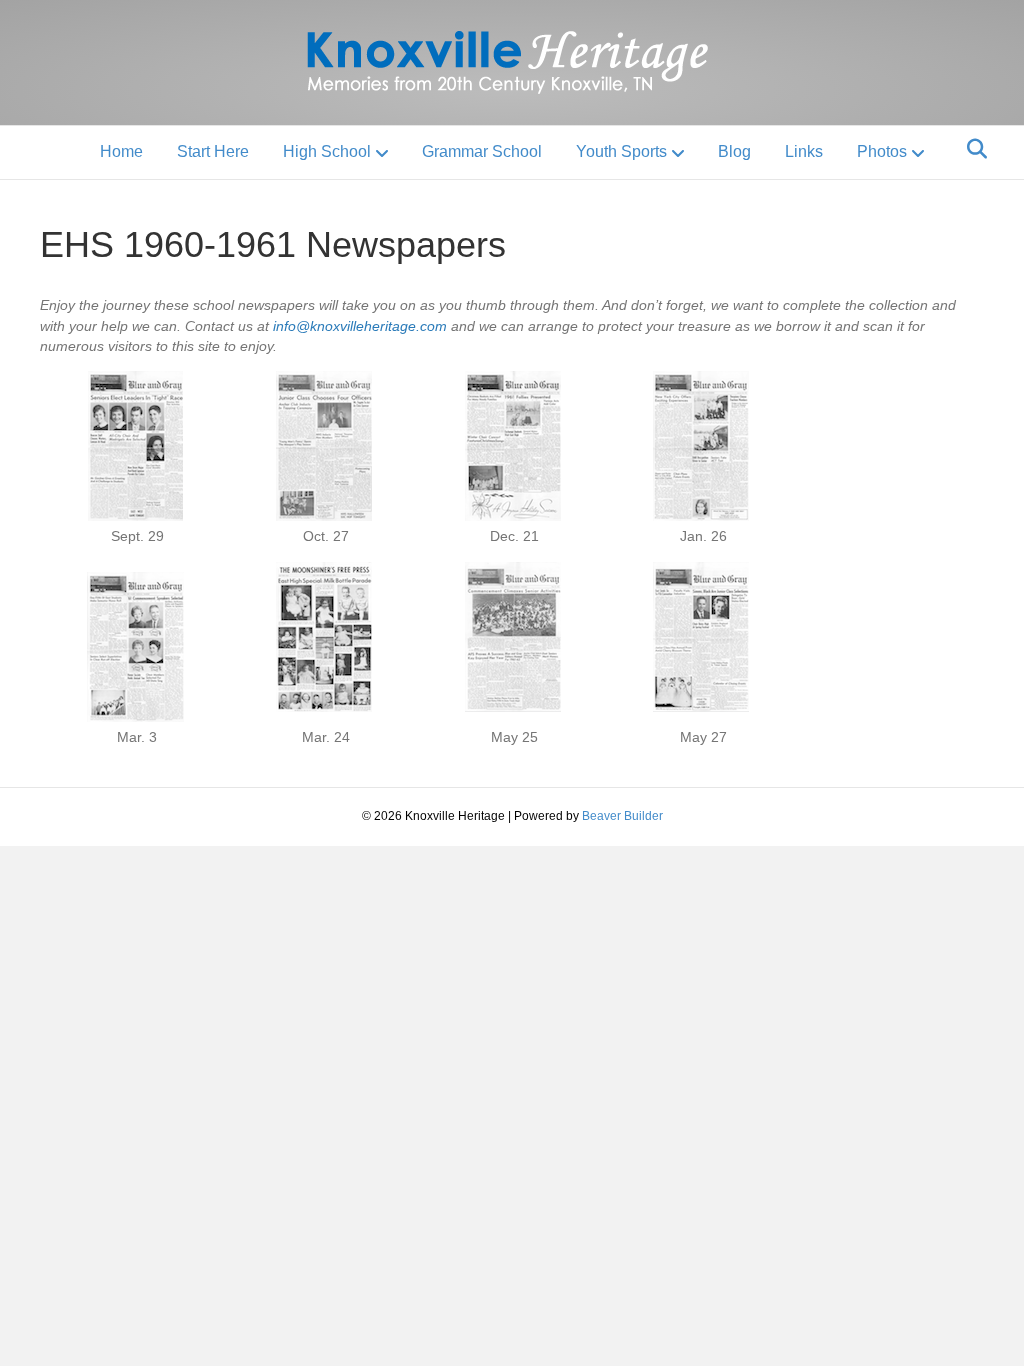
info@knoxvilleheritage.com (360, 326)
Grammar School (482, 151)
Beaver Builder (622, 816)
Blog (734, 151)
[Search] (971, 149)
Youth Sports (621, 151)
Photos (882, 151)
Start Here (213, 151)
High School (327, 151)
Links (804, 151)
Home (121, 151)
